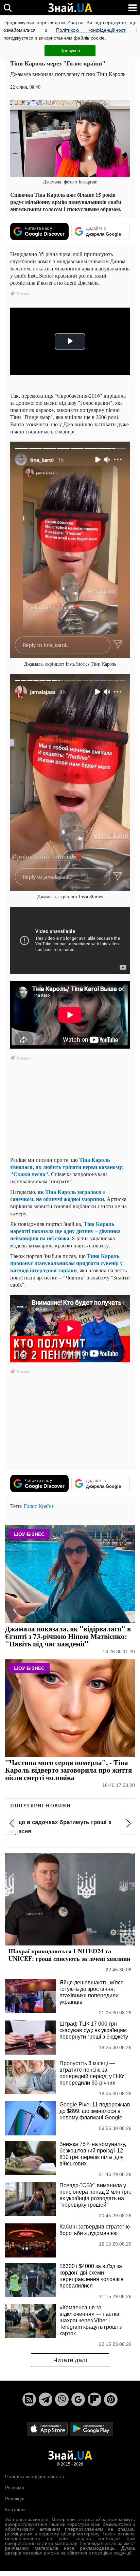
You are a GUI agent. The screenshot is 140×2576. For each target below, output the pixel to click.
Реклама (15, 2488)
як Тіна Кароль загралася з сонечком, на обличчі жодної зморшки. (58, 1195)
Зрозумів (70, 50)
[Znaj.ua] (70, 8)
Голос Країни (39, 1506)
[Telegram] (46, 2399)
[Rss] (29, 2399)
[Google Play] (91, 2428)
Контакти (15, 2510)
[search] (8, 8)
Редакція (15, 2499)
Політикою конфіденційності (91, 30)
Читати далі (70, 2360)
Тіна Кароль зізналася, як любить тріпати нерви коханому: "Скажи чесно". (67, 1167)
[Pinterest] (111, 2399)
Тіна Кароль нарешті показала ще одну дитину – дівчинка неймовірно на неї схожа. (65, 1231)
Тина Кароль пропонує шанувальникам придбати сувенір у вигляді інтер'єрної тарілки (66, 1263)
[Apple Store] (48, 2428)
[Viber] (62, 2399)
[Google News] (78, 2399)
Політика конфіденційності (34, 2476)
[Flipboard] (94, 2399)
